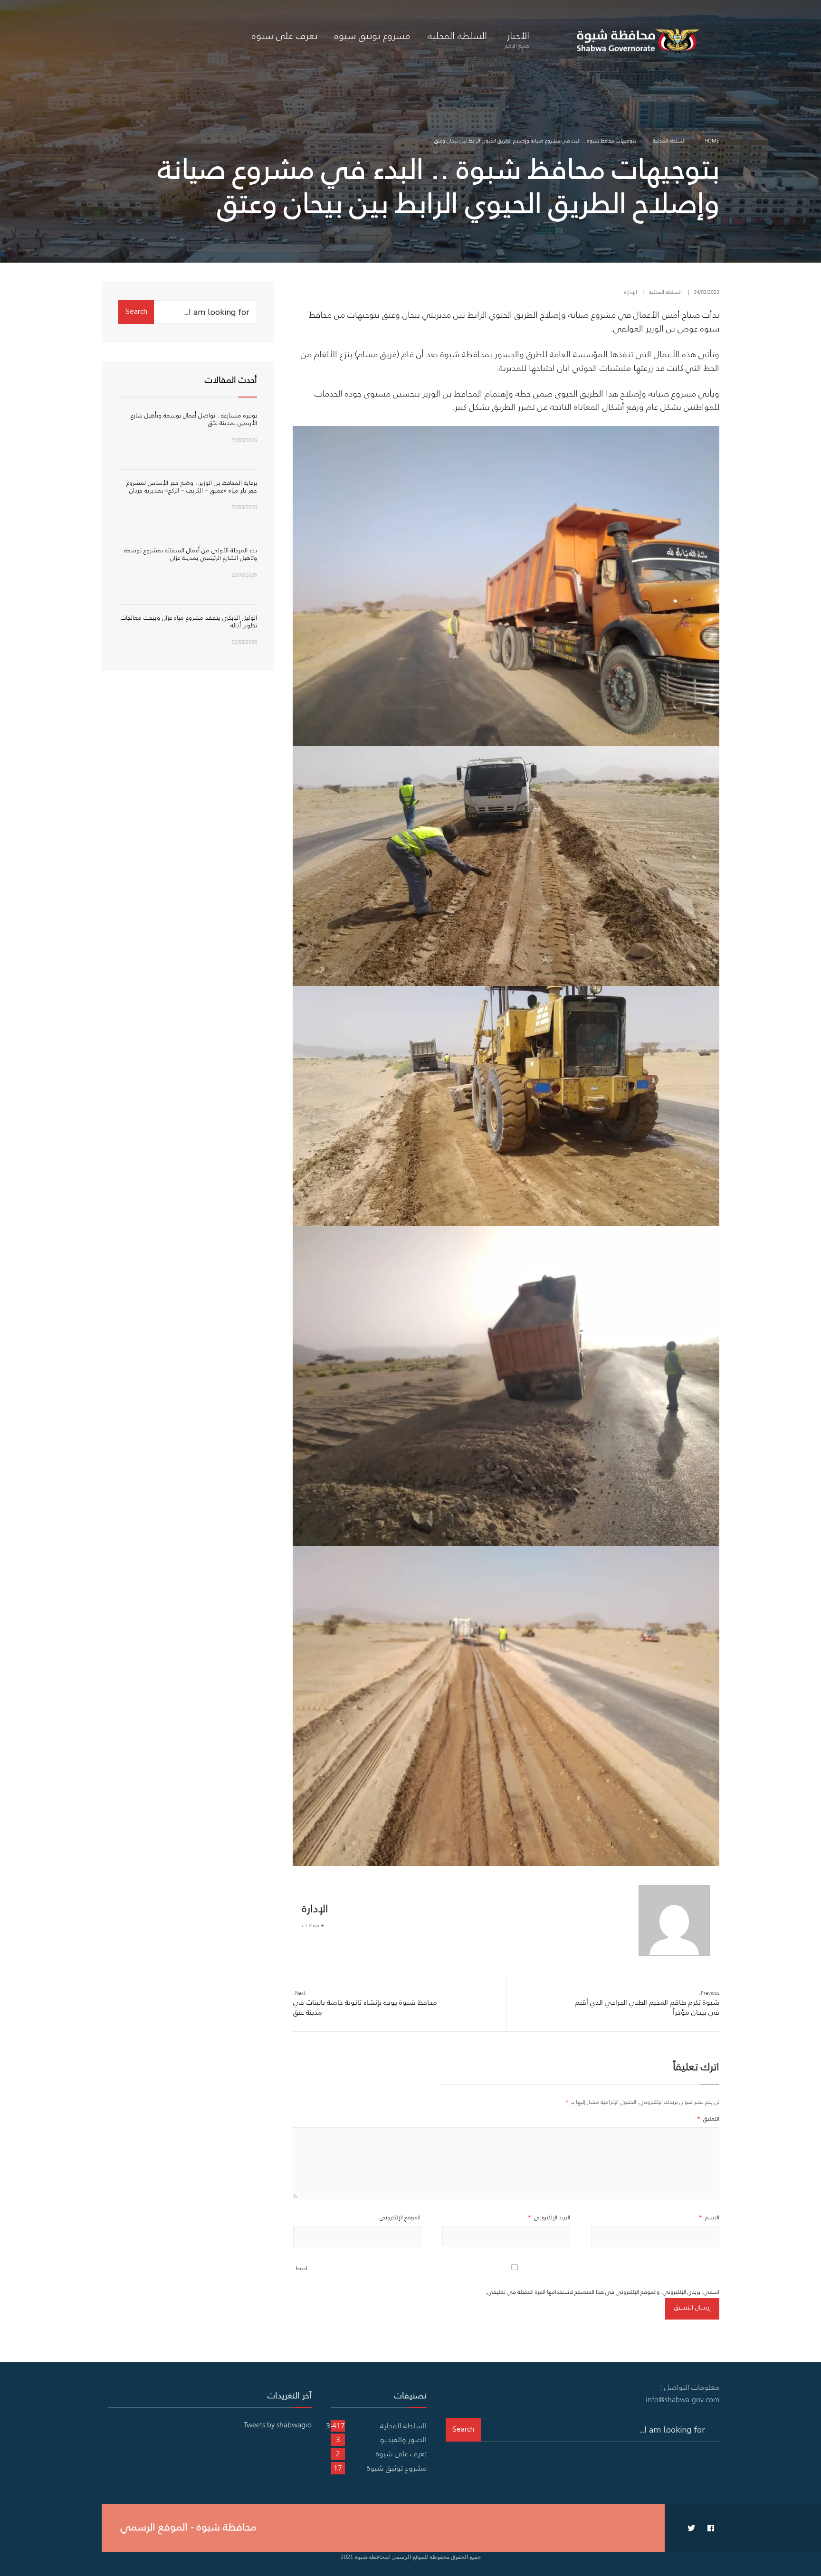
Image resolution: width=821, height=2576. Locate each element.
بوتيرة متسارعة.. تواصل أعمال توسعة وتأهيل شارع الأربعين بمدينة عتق (194, 419)
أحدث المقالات (231, 380)
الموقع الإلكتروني (400, 2217)
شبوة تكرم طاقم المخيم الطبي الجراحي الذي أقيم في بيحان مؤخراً (647, 2003)
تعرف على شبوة (285, 35)
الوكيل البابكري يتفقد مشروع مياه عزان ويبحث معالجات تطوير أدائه (189, 621)
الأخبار (517, 39)
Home (712, 141)
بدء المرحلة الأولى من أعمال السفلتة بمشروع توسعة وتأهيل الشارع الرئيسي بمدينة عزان (191, 554)
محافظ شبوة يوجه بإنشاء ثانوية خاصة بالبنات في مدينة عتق (365, 2003)
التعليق (708, 2118)
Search (136, 312)
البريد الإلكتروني (549, 2217)
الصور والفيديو (403, 2439)
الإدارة (631, 292)
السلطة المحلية (457, 35)
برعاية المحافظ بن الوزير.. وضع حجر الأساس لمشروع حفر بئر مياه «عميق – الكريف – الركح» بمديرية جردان (192, 487)
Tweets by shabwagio (278, 2424)
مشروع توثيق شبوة (372, 35)
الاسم (709, 2217)
